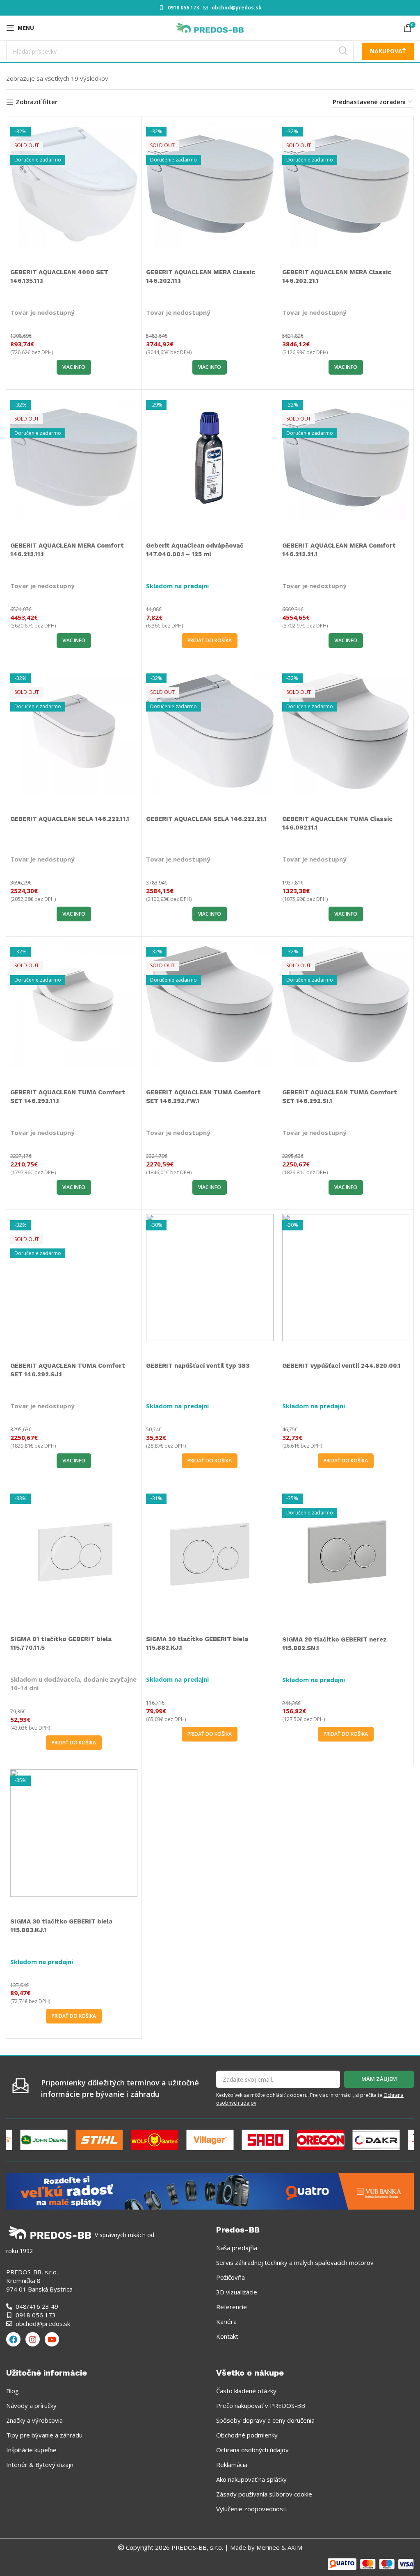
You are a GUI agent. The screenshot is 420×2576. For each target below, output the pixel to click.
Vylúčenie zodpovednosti (251, 2509)
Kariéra (226, 2321)
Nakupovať (388, 51)
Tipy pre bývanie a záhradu (44, 2435)
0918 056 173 (183, 8)
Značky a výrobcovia (34, 2420)
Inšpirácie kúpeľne (31, 2450)
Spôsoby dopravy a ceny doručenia (265, 2420)
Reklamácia (232, 2465)
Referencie (232, 2307)
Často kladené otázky (246, 2391)
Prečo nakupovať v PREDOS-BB (261, 2405)
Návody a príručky (31, 2405)
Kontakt (227, 2336)
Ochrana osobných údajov (252, 2450)
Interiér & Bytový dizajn (40, 2465)
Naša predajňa (237, 2248)
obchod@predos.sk (237, 8)
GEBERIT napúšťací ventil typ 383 (198, 1366)
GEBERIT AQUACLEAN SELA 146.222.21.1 (206, 819)
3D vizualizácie (237, 2292)
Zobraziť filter (37, 102)
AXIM (294, 2547)
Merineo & (271, 2547)
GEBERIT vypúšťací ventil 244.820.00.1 (341, 1366)
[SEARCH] (343, 51)
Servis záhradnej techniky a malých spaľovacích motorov (295, 2262)
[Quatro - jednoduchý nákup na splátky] (210, 2190)
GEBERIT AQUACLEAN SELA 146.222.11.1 (70, 819)
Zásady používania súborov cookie (264, 2494)
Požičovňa (231, 2277)
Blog (13, 2391)
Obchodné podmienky (247, 2435)
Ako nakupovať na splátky (251, 2479)
